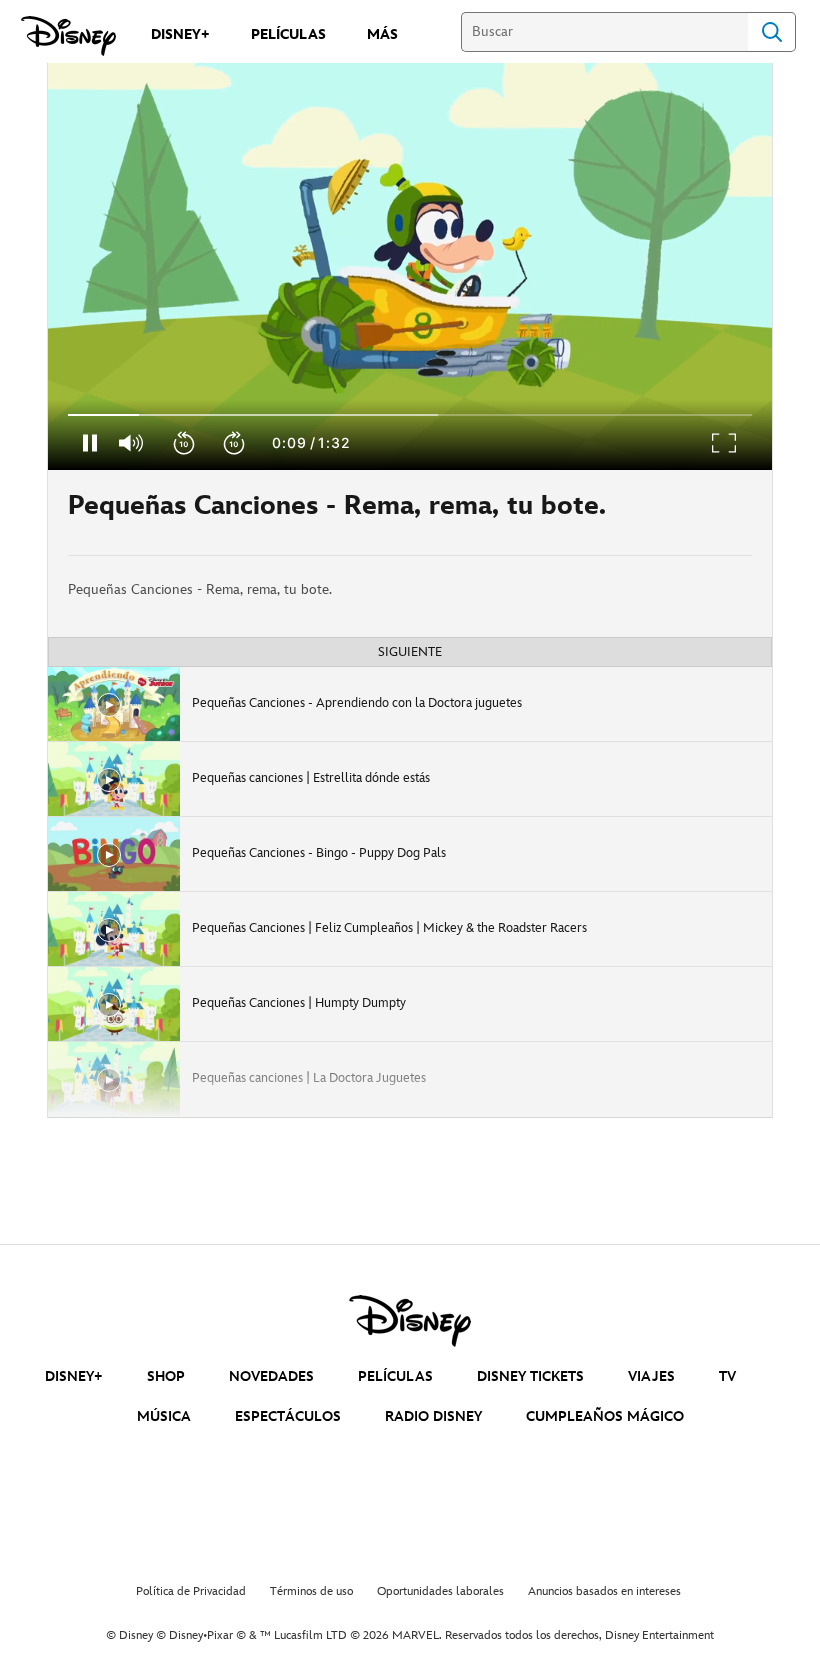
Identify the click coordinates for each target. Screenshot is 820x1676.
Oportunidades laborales (440, 1591)
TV (727, 1376)
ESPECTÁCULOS (288, 1416)
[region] (410, 266)
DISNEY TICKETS (530, 1376)
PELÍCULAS (395, 1376)
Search (772, 32)
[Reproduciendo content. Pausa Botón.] (89, 443)
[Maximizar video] (725, 443)
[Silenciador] (132, 443)
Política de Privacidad (191, 1591)
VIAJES (651, 1376)
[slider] (410, 415)
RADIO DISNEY (433, 1416)
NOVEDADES (271, 1376)
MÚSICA (164, 1416)
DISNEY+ (74, 1376)
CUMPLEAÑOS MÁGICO (605, 1416)
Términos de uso (311, 1591)
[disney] (410, 1321)
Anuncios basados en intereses (604, 1591)
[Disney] (68, 36)
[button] (185, 443)
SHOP (166, 1376)
